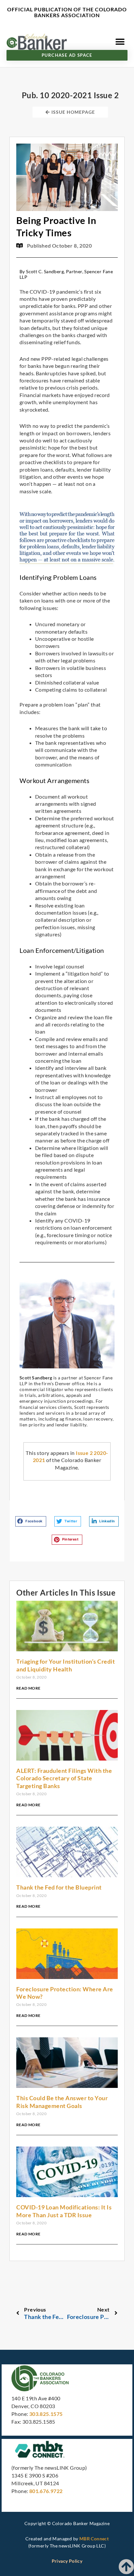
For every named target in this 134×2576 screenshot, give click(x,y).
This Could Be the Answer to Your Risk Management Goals (62, 2102)
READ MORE (28, 1688)
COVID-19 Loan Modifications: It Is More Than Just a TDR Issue (64, 2211)
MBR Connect (94, 2539)
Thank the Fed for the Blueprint (59, 1887)
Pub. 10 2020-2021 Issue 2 (70, 95)
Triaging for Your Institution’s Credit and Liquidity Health (66, 1665)
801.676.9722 (46, 2491)
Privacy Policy (67, 2561)
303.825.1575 (46, 2414)
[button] (120, 42)
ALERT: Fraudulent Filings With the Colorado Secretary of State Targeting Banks (64, 1778)
